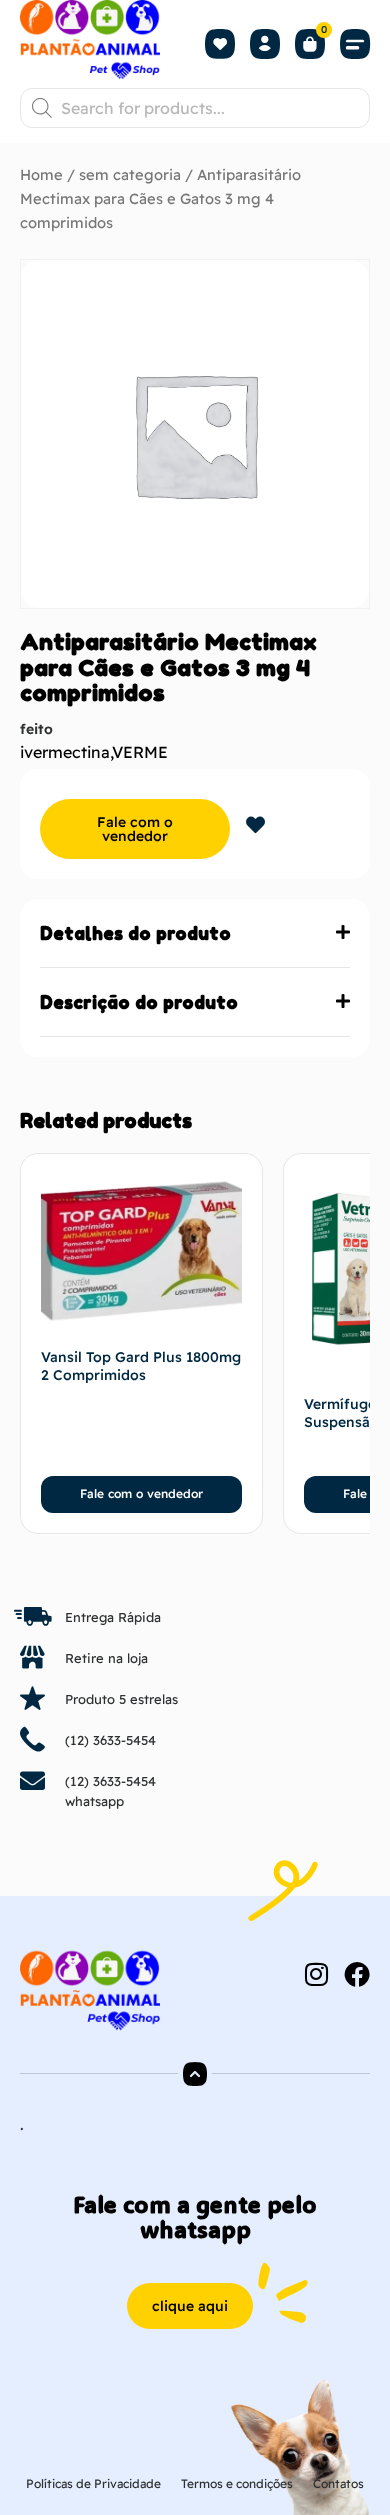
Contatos (338, 2483)
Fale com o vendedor (135, 829)
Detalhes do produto (135, 933)
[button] (355, 43)
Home (41, 174)
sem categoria (130, 174)
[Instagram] (316, 1974)
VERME (140, 752)
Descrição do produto (139, 1002)
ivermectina (65, 752)
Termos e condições (237, 2483)
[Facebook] (357, 1974)
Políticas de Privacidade (93, 2483)
